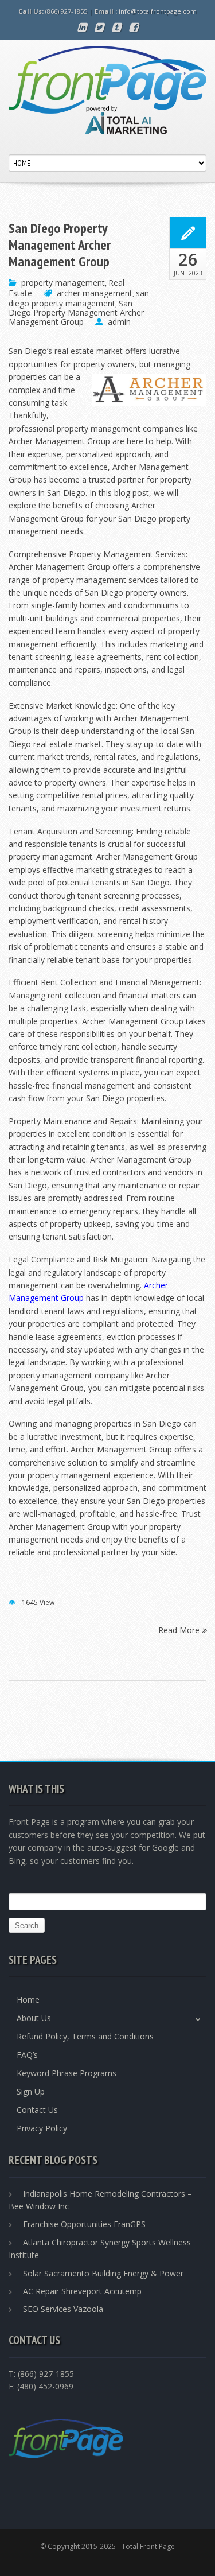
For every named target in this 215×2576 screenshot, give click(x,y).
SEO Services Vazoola (63, 2309)
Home (28, 2000)
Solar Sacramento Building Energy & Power (103, 2273)
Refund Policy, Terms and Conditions (85, 2036)
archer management (95, 293)
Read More (180, 1629)
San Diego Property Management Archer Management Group (60, 245)
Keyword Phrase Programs (67, 2073)
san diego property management (79, 298)
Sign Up (31, 2091)
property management (63, 283)
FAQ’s (27, 2055)
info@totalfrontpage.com (158, 11)
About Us (34, 2018)
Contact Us (37, 2110)
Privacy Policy (42, 2128)
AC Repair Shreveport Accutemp (82, 2291)
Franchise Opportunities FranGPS (84, 2224)
